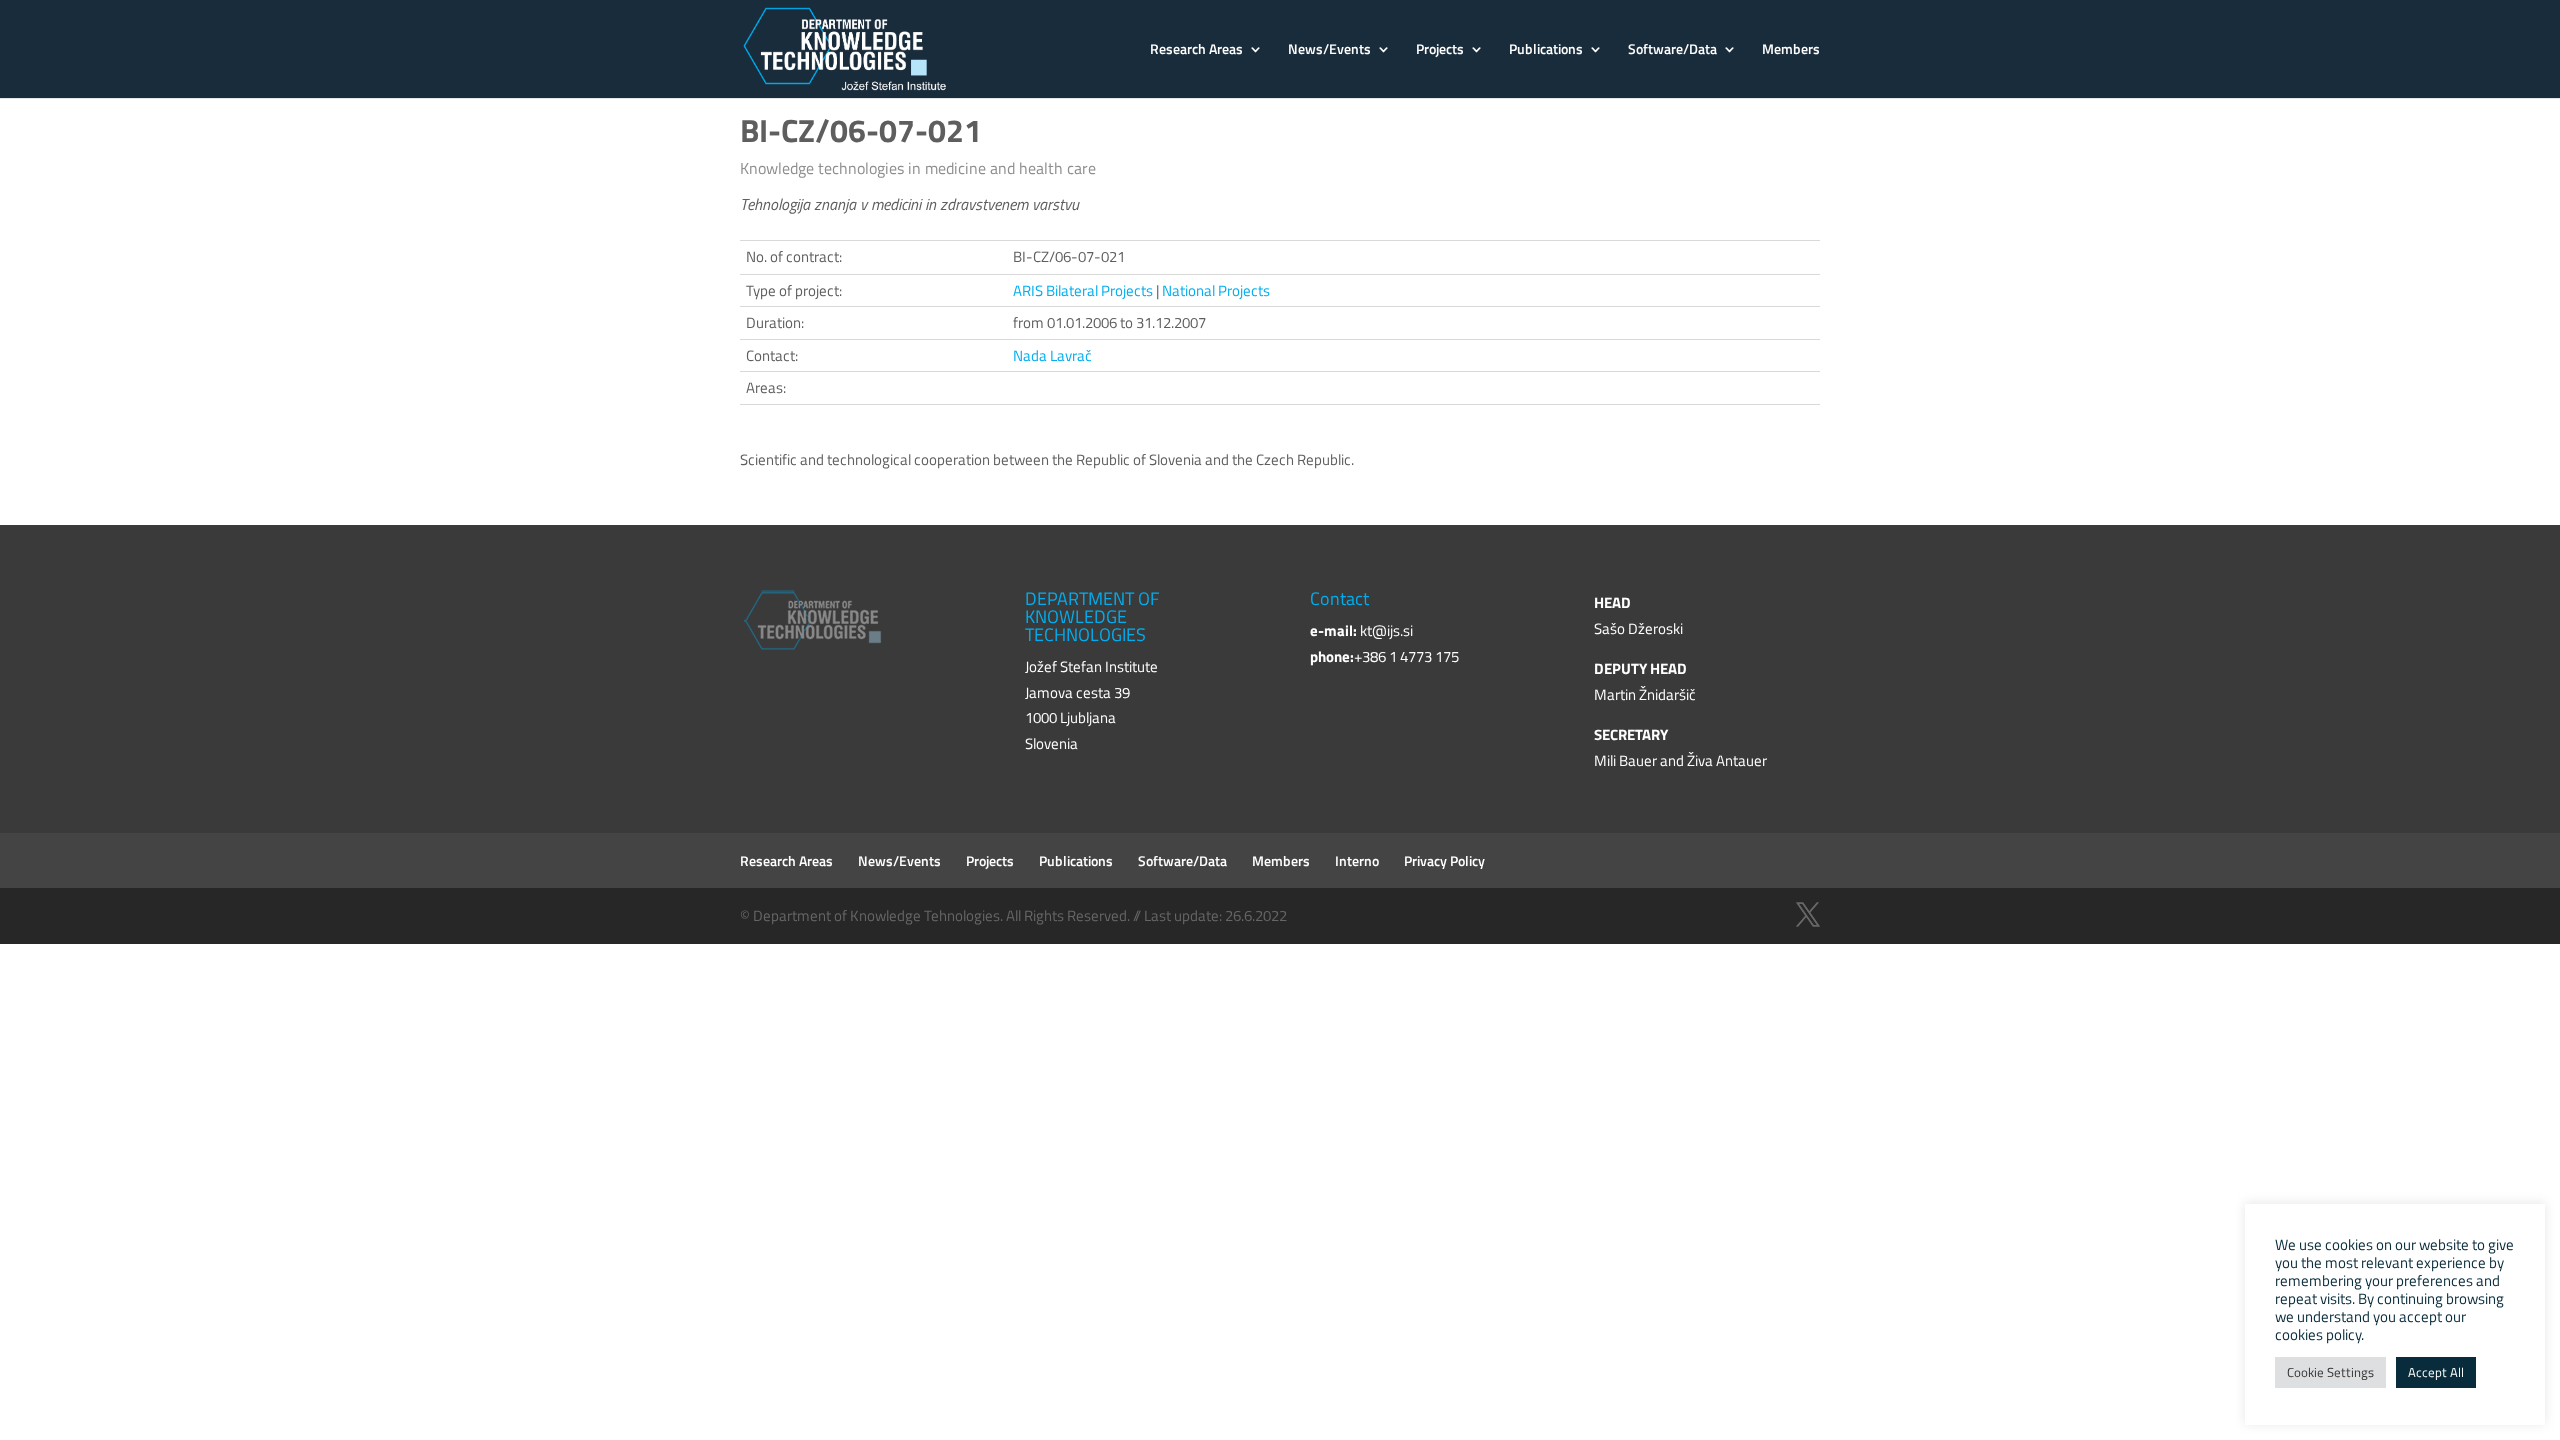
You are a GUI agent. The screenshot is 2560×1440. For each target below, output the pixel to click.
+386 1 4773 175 (1406, 656)
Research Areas (1196, 50)
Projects (1440, 50)
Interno (1357, 860)
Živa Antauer (1727, 760)
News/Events (1329, 50)
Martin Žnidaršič (1645, 694)
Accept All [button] (2436, 1372)
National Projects (1216, 290)
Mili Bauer (1625, 760)
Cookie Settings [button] (2330, 1372)
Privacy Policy (1444, 860)
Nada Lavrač (1052, 355)
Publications (1546, 50)
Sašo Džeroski (1638, 628)
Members (1791, 50)
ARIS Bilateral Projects (1083, 290)
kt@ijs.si (1386, 630)
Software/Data (1672, 50)
